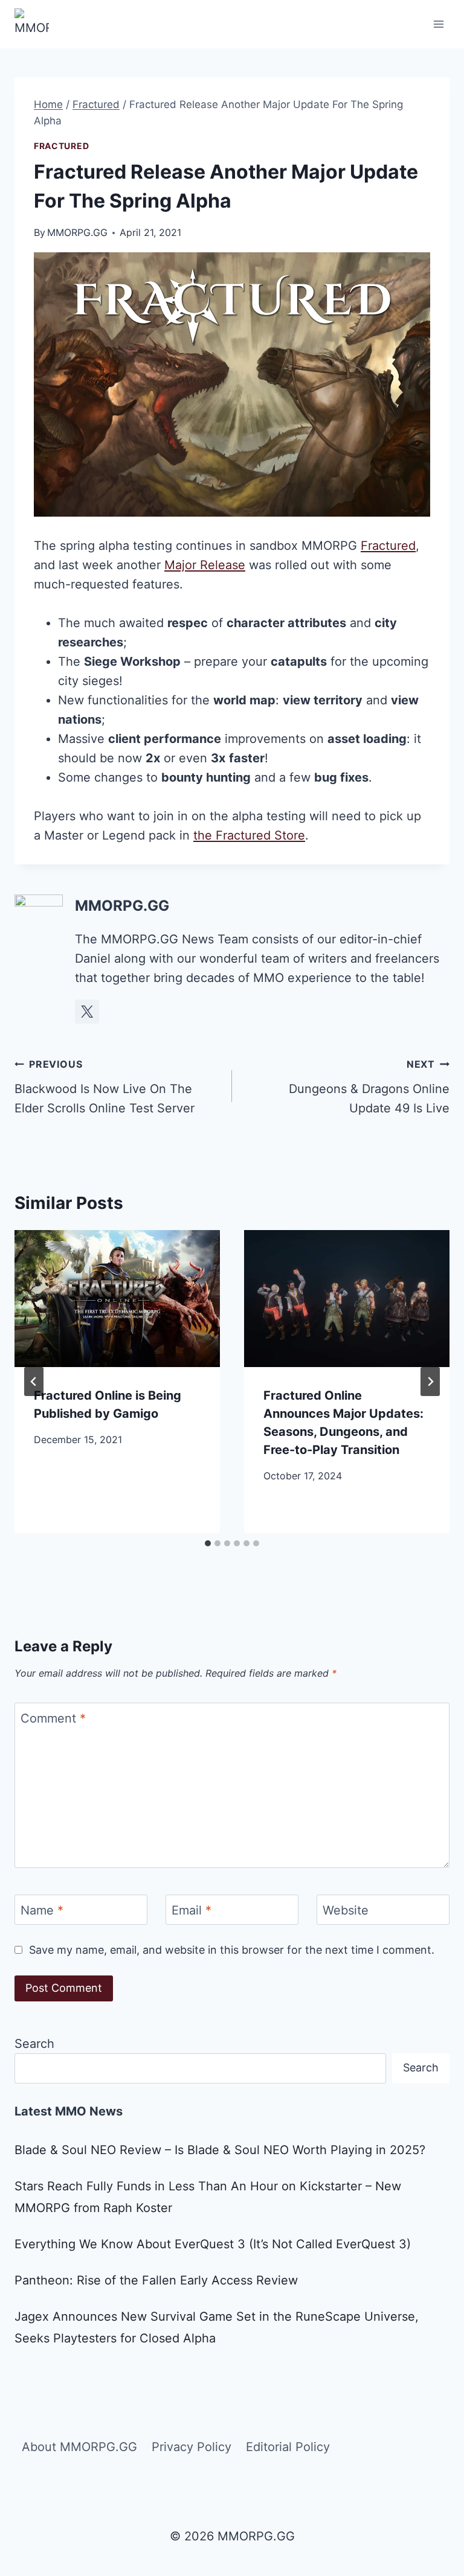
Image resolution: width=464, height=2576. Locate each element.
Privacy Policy (192, 2447)
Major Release (205, 565)
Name (42, 1910)
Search (34, 2044)
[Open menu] (438, 24)
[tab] (208, 1543)
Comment (53, 1718)
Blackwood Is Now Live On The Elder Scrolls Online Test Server (105, 1087)
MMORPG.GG (77, 232)
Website (346, 1910)
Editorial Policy (288, 2447)
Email (192, 1910)
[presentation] (117, 1299)
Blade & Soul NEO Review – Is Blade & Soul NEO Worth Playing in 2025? (220, 2150)
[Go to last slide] (34, 1382)
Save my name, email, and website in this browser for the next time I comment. (232, 1950)
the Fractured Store (249, 835)
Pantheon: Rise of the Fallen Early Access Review (156, 2280)
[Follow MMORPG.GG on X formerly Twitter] (87, 1012)
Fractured (61, 146)
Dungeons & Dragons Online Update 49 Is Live (369, 1087)
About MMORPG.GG (79, 2447)
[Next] (430, 1382)
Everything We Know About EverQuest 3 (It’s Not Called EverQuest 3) (213, 2244)
